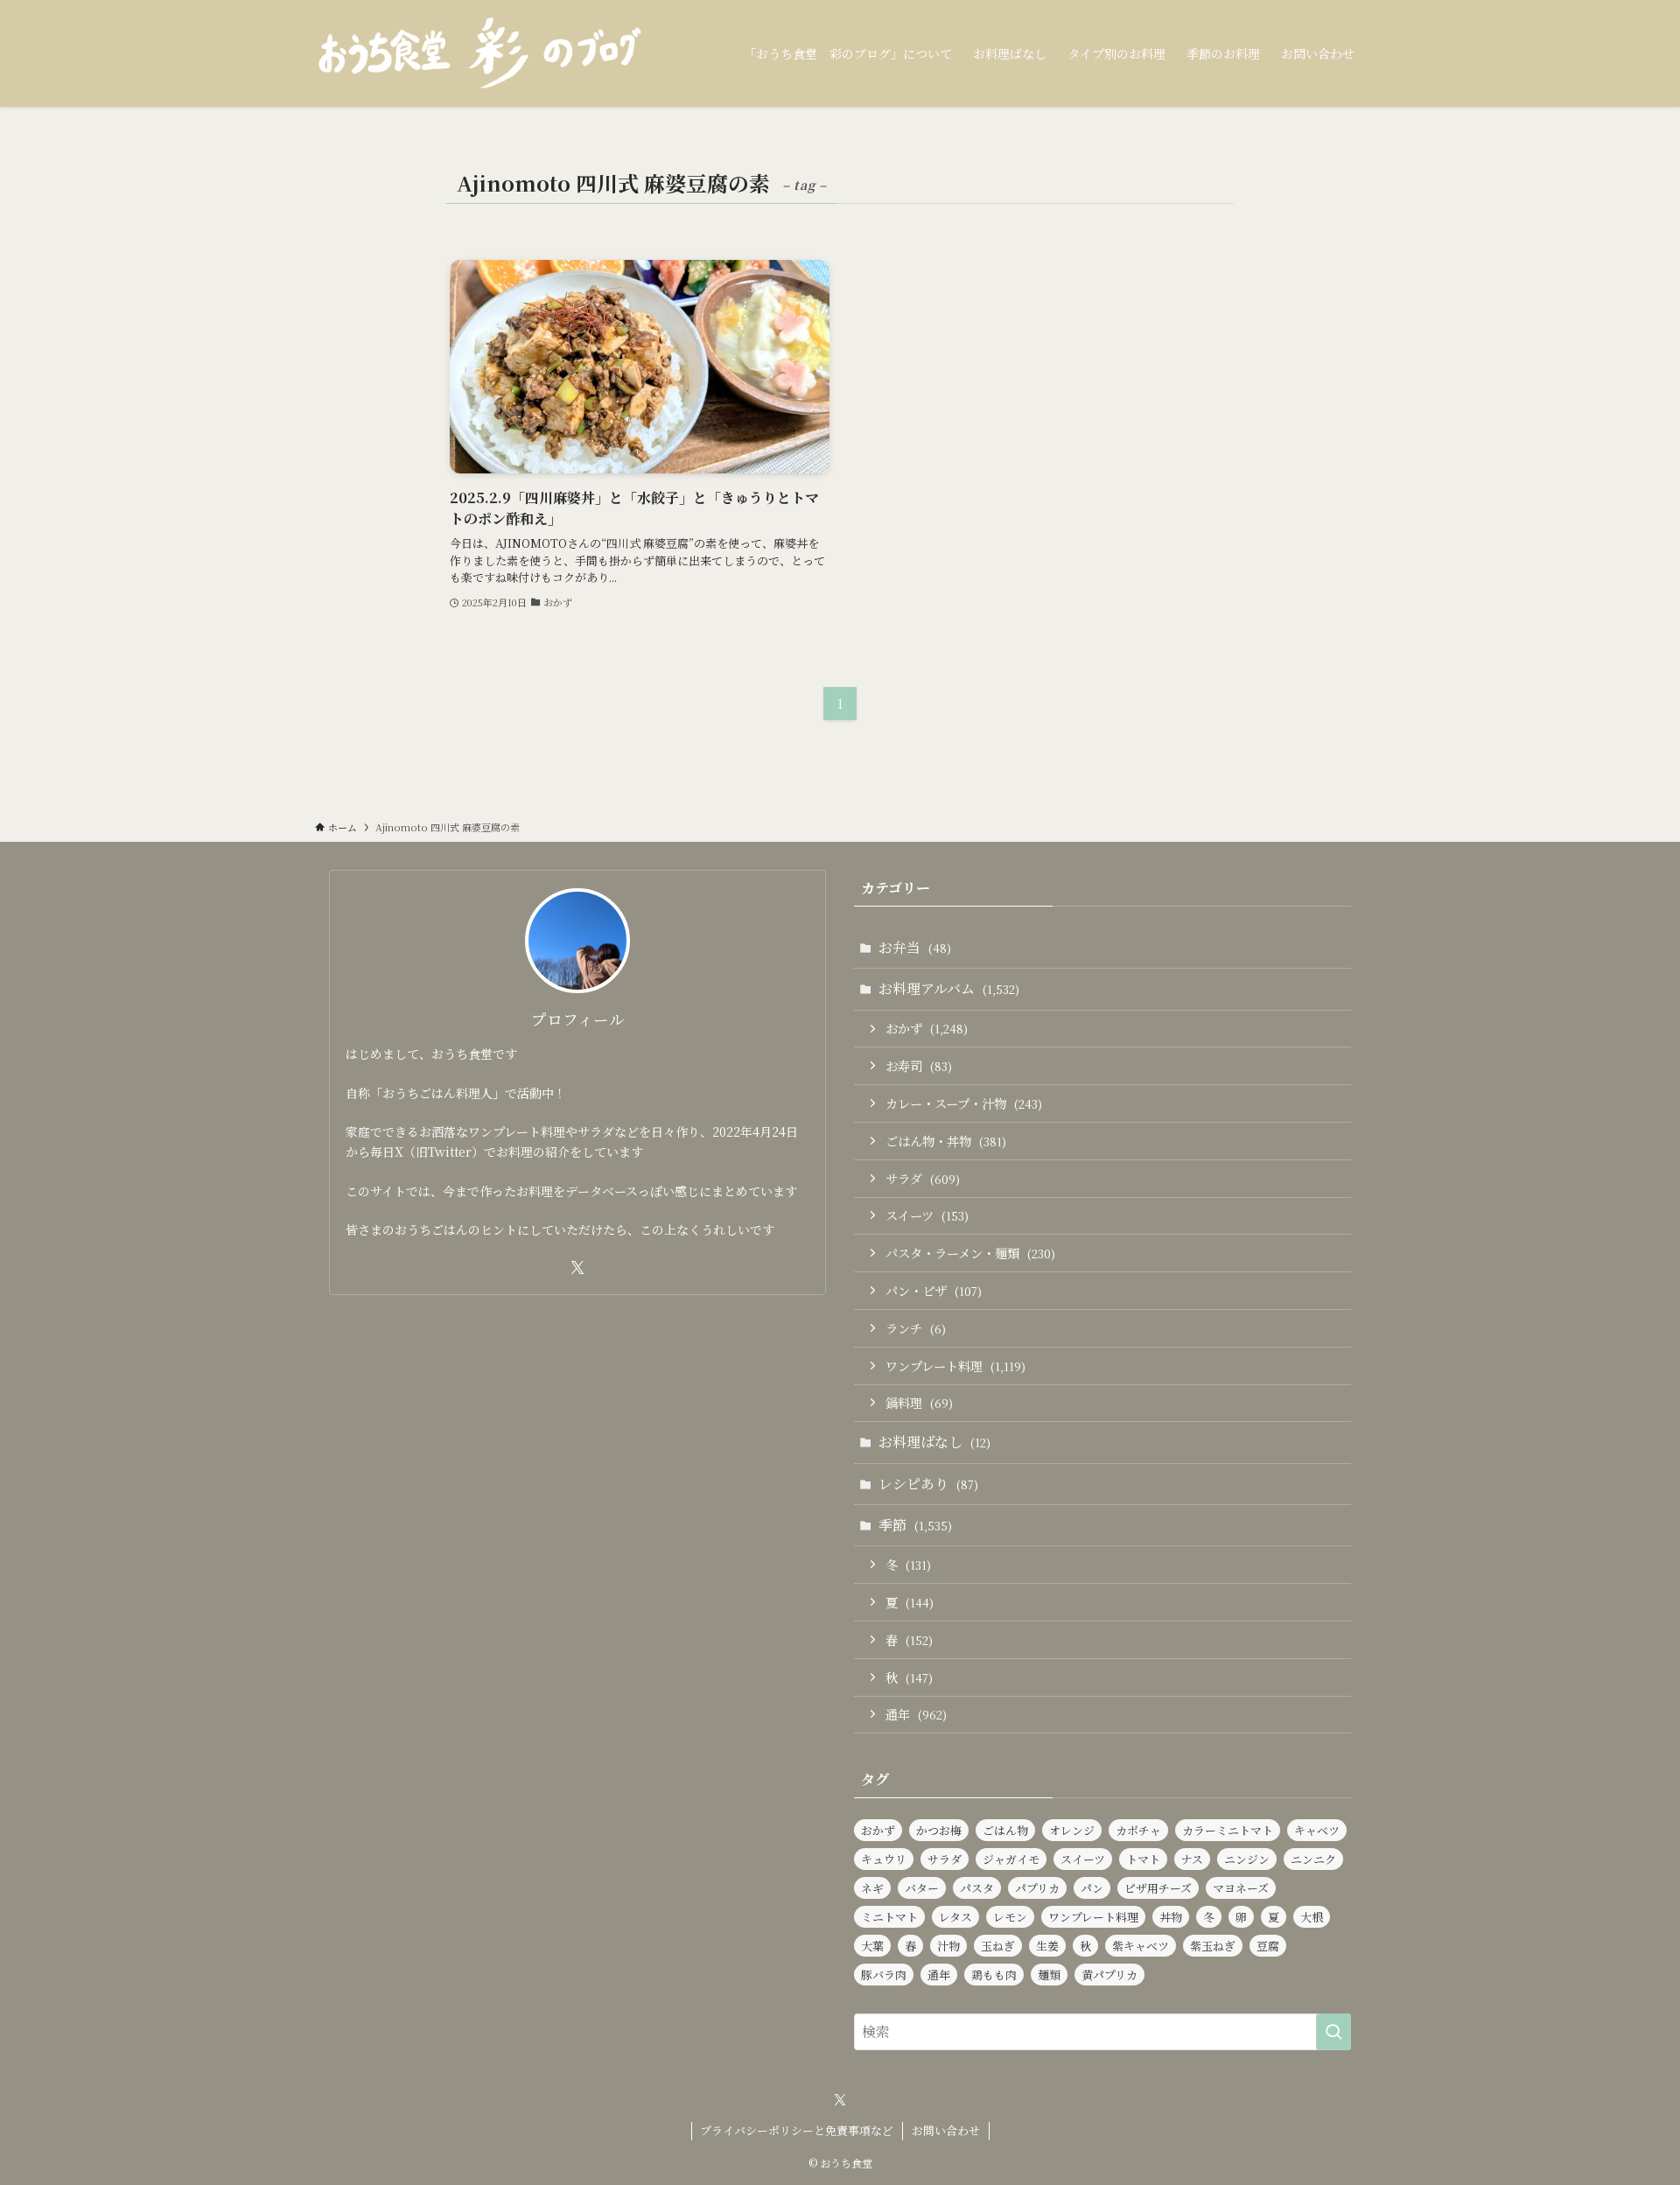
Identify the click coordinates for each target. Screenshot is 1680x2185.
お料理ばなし (934, 1442)
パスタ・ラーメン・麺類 (970, 1253)
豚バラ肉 (884, 1975)
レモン (1010, 1917)
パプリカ (1037, 1888)
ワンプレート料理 (955, 1366)
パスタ (977, 1888)
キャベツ (1317, 1830)
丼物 (1171, 1917)
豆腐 (1268, 1946)
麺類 (1049, 1975)
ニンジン (1247, 1859)
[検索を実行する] (1333, 2032)
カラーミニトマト (1228, 1830)
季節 (915, 1525)
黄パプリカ (1109, 1975)
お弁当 (915, 947)
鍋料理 (919, 1402)
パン (1092, 1888)
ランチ (916, 1328)
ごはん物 (1005, 1830)
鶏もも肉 (994, 1975)
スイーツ (927, 1215)
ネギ (872, 1888)
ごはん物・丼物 (946, 1141)
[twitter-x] (577, 1268)
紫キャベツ (1141, 1946)
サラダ (923, 1178)
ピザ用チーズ (1158, 1888)
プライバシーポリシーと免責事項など (797, 2130)
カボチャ (1138, 1830)
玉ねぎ (998, 1946)
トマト (1143, 1859)
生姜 (1047, 1946)
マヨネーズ (1241, 1888)
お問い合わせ (946, 2130)
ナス (1192, 1859)
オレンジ (1072, 1830)
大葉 (872, 1946)
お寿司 (919, 1065)
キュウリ (884, 1859)
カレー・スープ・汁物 (964, 1103)
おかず (927, 1028)
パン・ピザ (934, 1290)
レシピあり (928, 1484)
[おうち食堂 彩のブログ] (481, 53)
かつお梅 (939, 1830)
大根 (1312, 1917)
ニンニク (1313, 1859)
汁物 (948, 1946)
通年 (916, 1714)
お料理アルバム (949, 988)
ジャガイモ (1011, 1859)
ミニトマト (889, 1917)
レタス (955, 1917)
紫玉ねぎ (1213, 1946)
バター (922, 1888)
